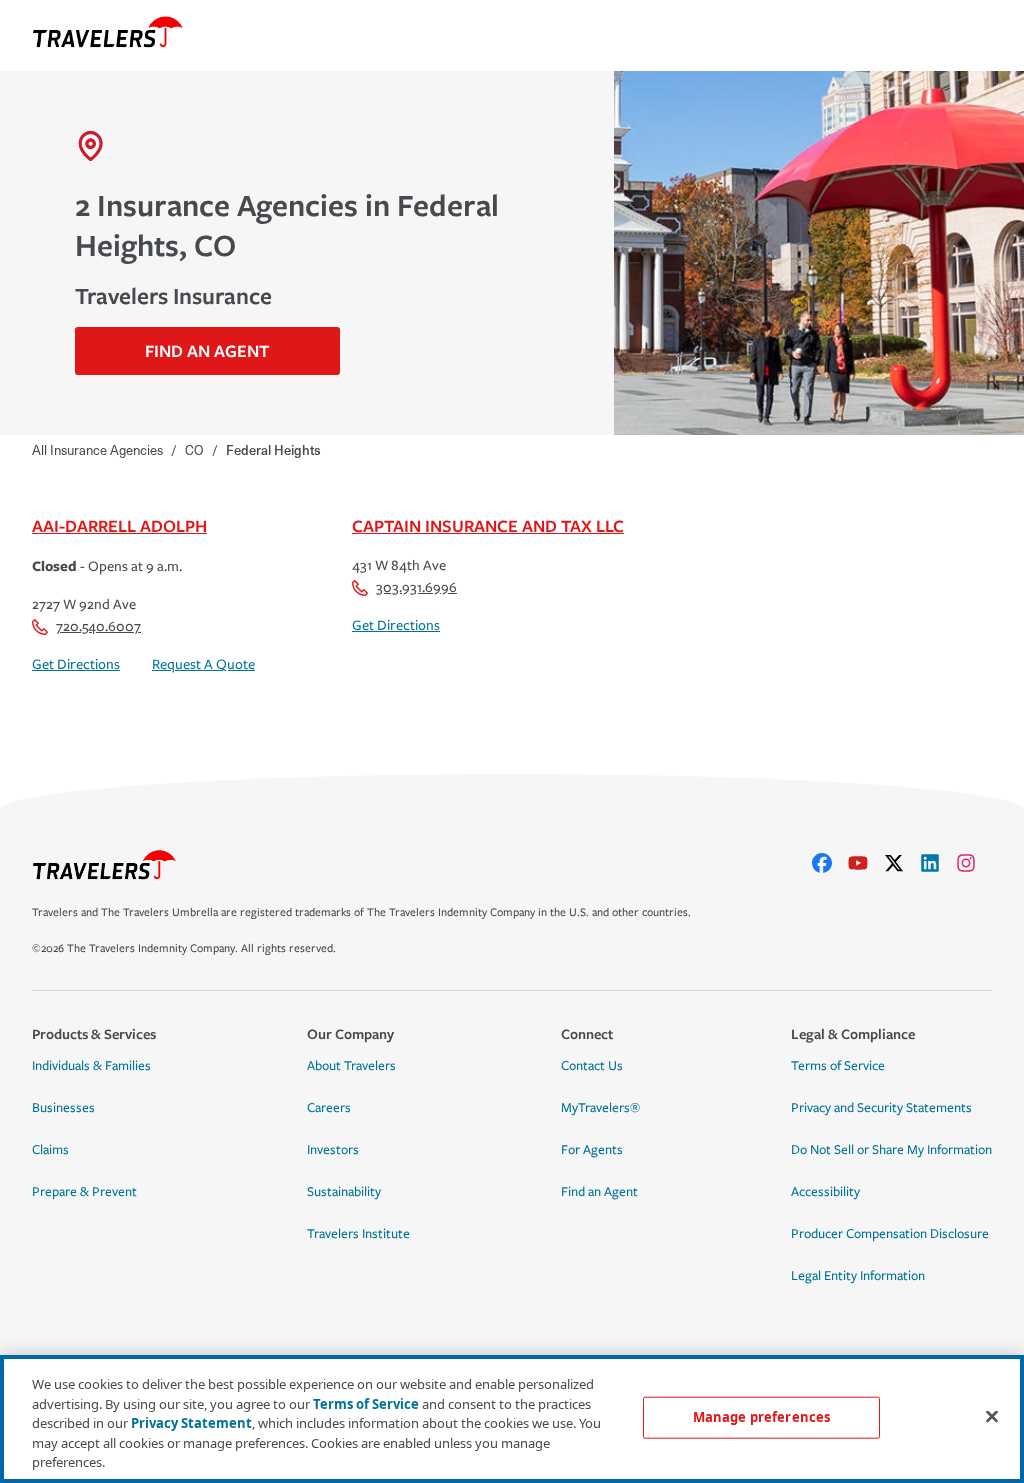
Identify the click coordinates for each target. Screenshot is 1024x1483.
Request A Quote (203, 664)
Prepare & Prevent (84, 1192)
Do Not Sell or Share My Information (891, 1150)
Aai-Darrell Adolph (119, 525)
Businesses (63, 1108)
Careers (329, 1108)
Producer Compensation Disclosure (890, 1234)
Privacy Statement (191, 1423)
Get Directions (76, 664)
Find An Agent (207, 350)
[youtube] (866, 863)
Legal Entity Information (858, 1276)
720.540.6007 (98, 626)
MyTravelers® (600, 1108)
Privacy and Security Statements (881, 1108)
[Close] (992, 1417)
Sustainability (344, 1192)
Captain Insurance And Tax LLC (488, 525)
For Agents (592, 1150)
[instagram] (974, 863)
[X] (902, 863)
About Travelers (351, 1066)
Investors (333, 1150)
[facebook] (830, 863)
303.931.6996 (416, 587)
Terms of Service (838, 1066)
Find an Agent (599, 1192)
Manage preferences (761, 1417)
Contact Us (592, 1066)
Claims (50, 1150)
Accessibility (825, 1192)
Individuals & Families (91, 1066)
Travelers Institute (358, 1234)
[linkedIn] (938, 863)
